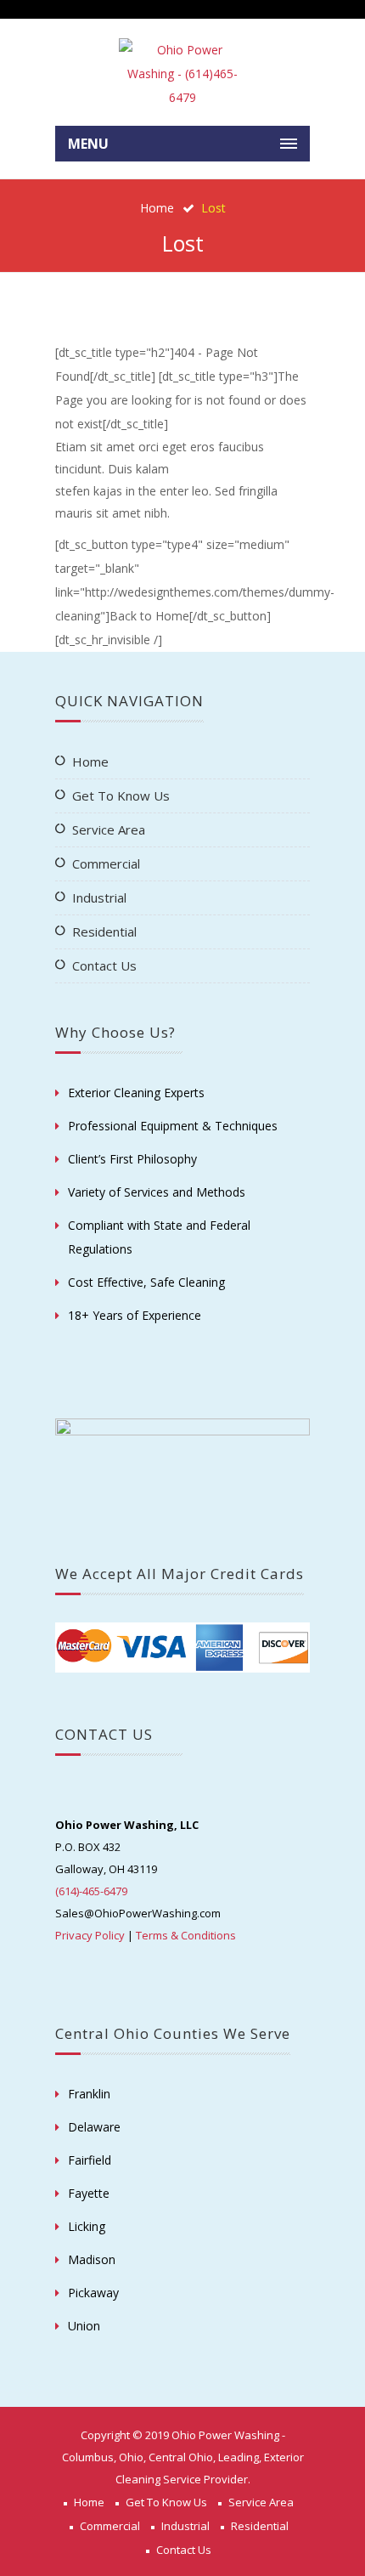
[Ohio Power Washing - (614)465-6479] (182, 74)
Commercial (106, 863)
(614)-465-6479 (91, 1891)
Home (157, 208)
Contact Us (104, 965)
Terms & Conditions (186, 1935)
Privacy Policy (90, 1935)
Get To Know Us (121, 795)
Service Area (109, 829)
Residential (104, 931)
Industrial (99, 897)
